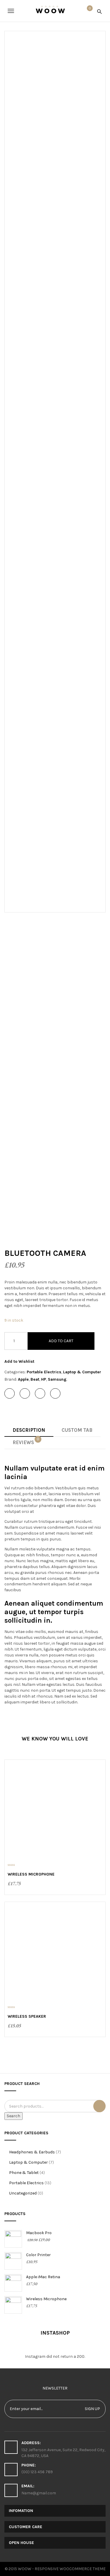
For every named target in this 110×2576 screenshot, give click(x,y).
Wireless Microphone (31, 1874)
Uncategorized (23, 2193)
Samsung (57, 1379)
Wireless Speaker (27, 2016)
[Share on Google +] (40, 1393)
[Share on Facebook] (10, 1393)
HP (44, 1379)
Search (13, 2116)
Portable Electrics (44, 1372)
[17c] (31, 1070)
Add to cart (61, 1341)
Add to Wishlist (19, 1361)
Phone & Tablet (24, 2173)
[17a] (31, 945)
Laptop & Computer (82, 1372)
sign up (92, 2409)
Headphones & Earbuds (32, 2152)
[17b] (31, 1007)
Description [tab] (29, 1430)
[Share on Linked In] (55, 1393)
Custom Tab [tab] (77, 1430)
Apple (23, 1379)
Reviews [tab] (26, 1441)
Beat (35, 1379)
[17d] (31, 1132)
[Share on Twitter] (25, 1393)
